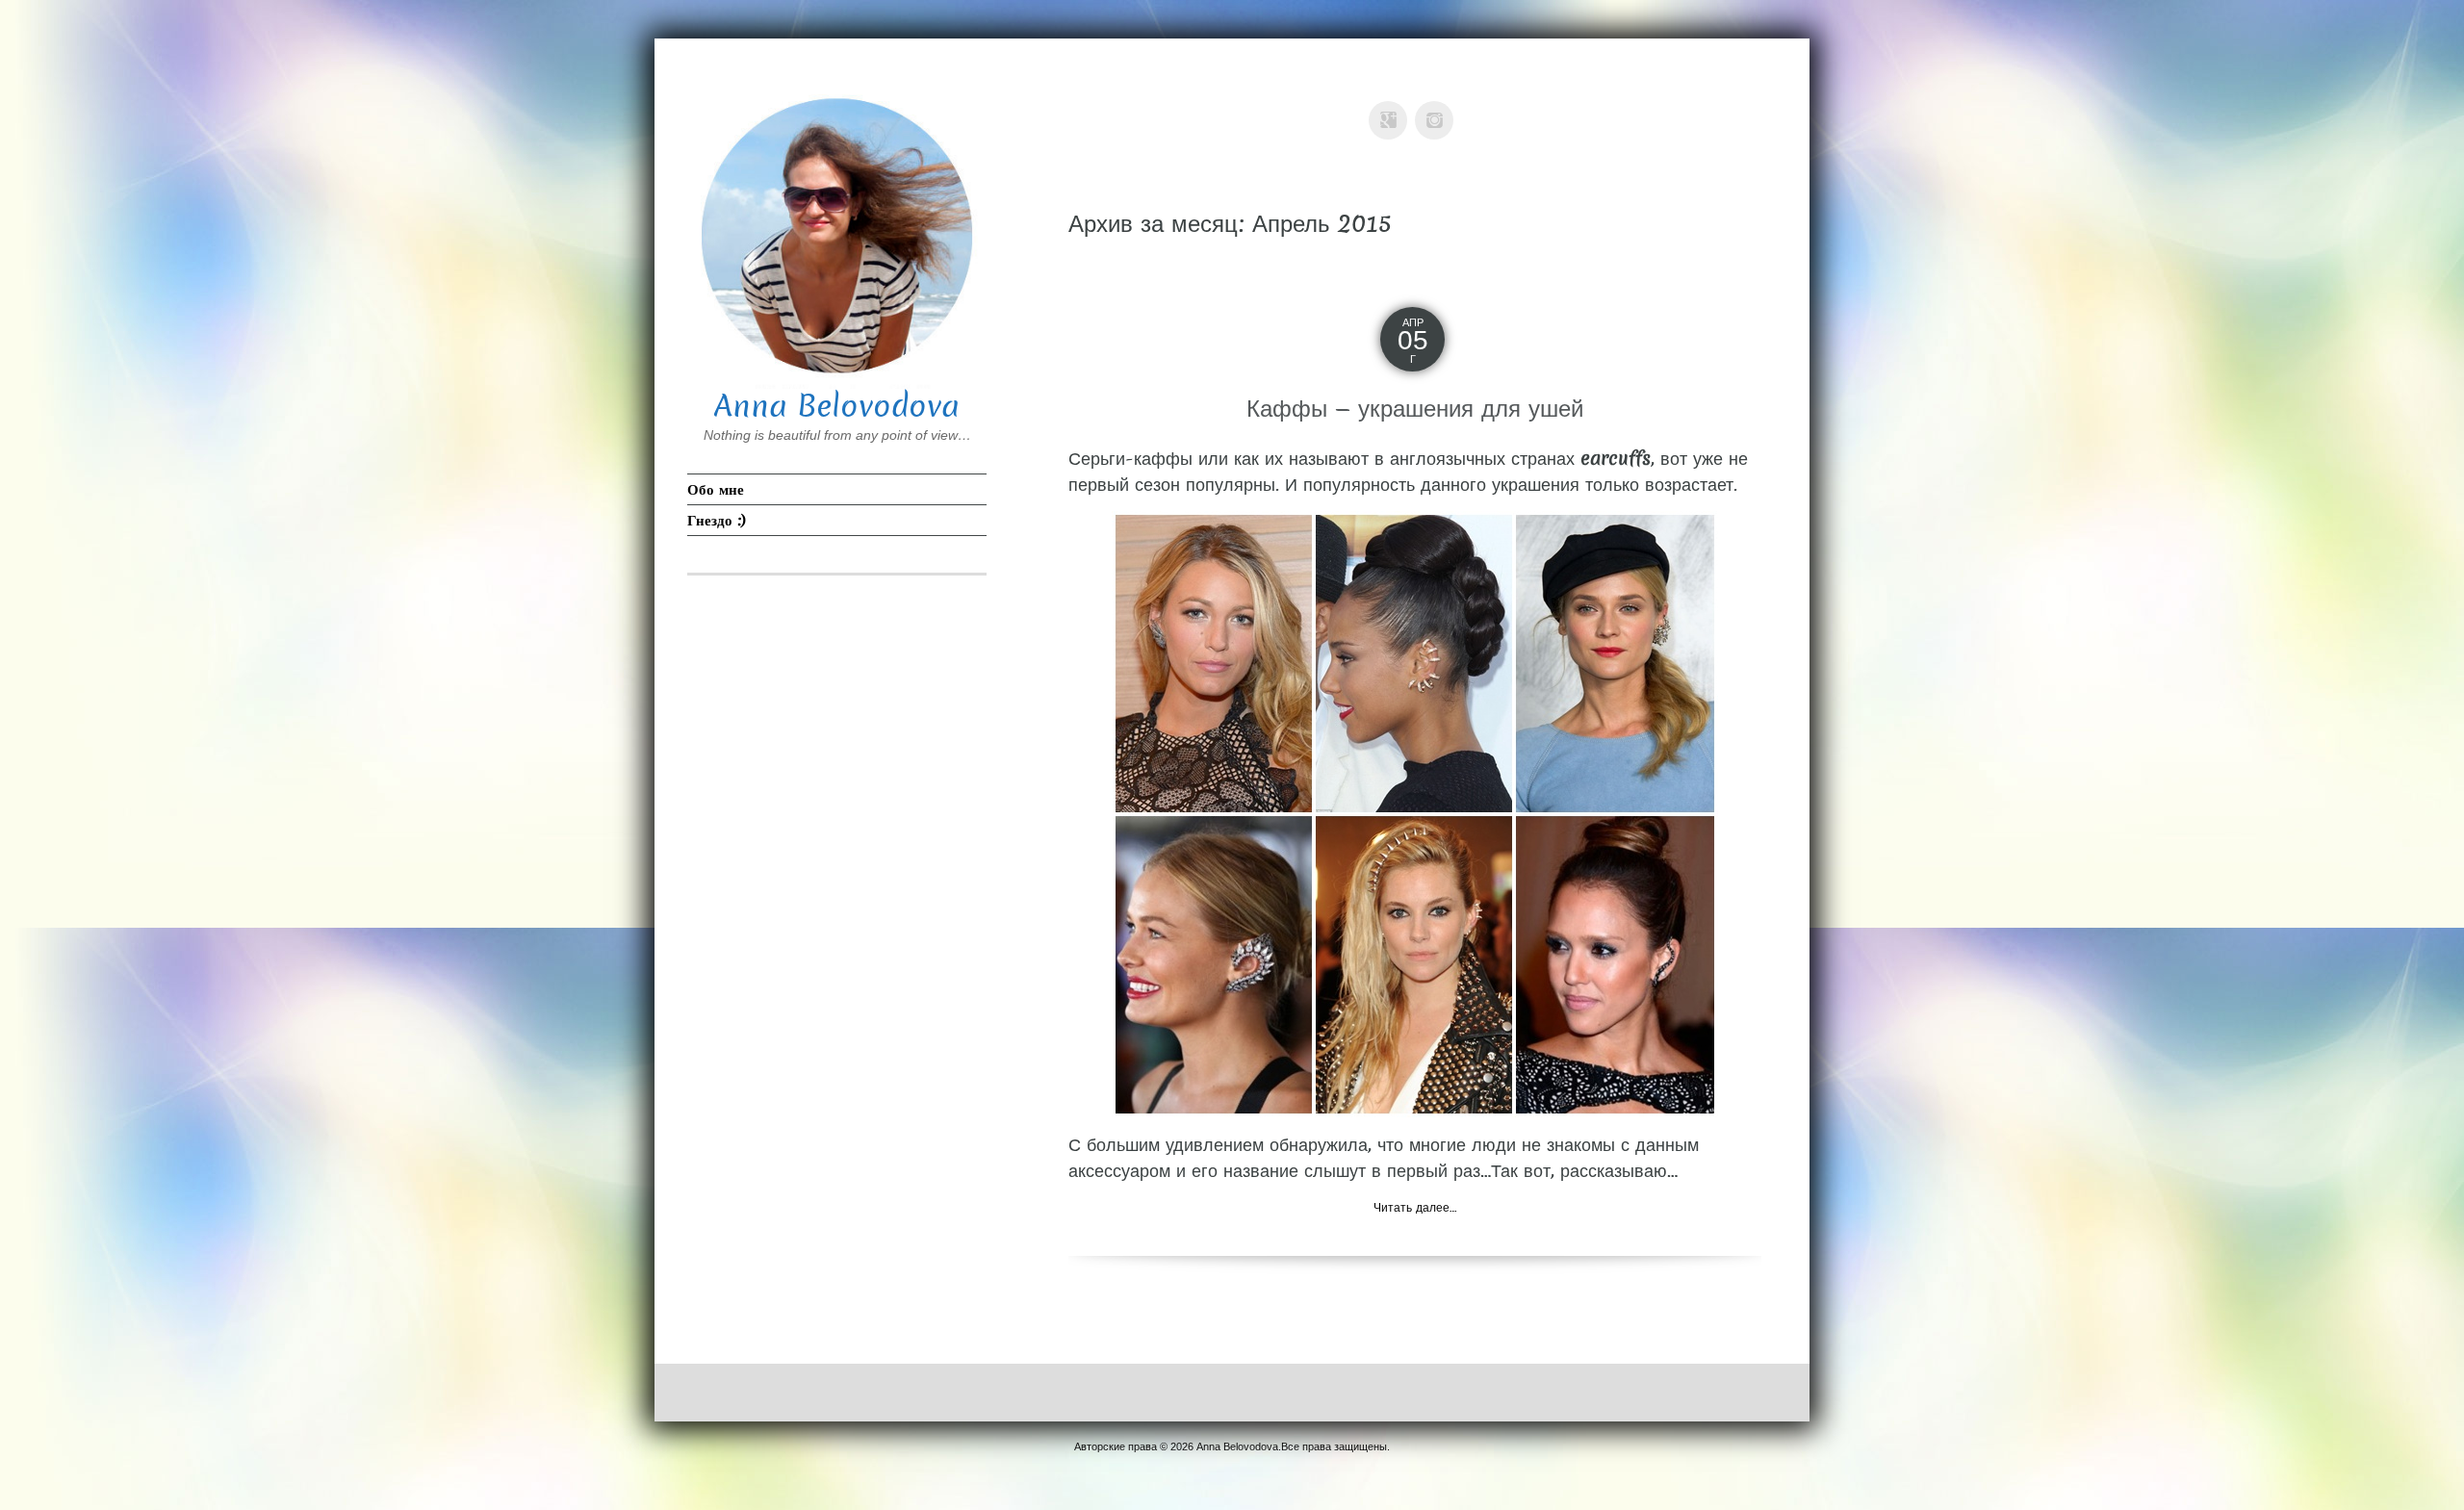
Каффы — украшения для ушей (1415, 409)
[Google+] (1392, 106)
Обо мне (716, 489)
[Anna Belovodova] (837, 234)
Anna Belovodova (837, 406)
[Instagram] (1438, 106)
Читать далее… (1415, 1207)
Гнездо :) (717, 520)
